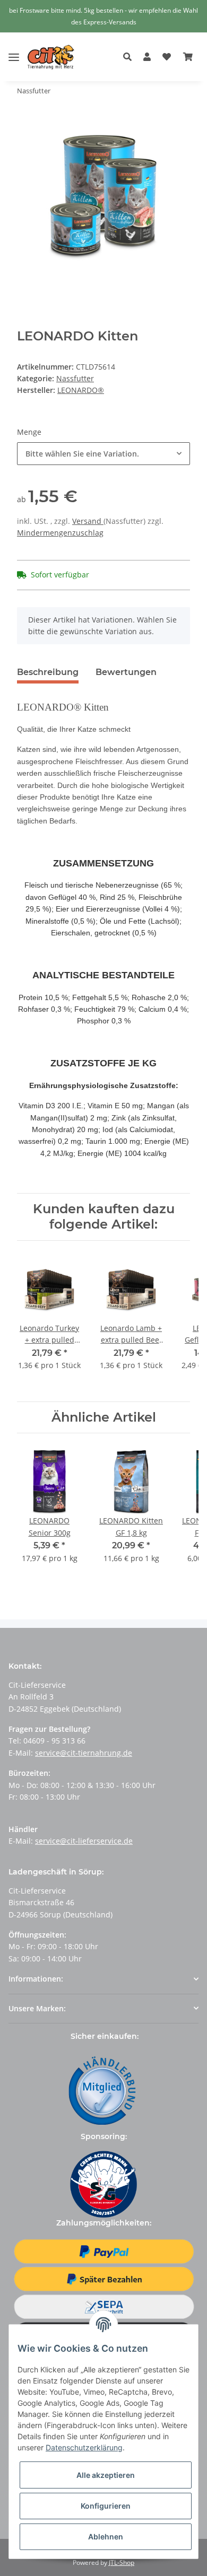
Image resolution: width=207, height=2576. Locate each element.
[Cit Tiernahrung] (51, 57)
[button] (130, 57)
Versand (88, 521)
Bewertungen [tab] (126, 672)
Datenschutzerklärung (84, 2447)
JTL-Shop (122, 2562)
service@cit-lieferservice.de (84, 1841)
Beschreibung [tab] (48, 672)
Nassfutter (75, 378)
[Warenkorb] (188, 57)
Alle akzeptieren (106, 2475)
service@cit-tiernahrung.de (84, 1753)
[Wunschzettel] (167, 57)
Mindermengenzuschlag (60, 533)
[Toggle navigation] (14, 49)
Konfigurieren (106, 2506)
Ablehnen (106, 2536)
